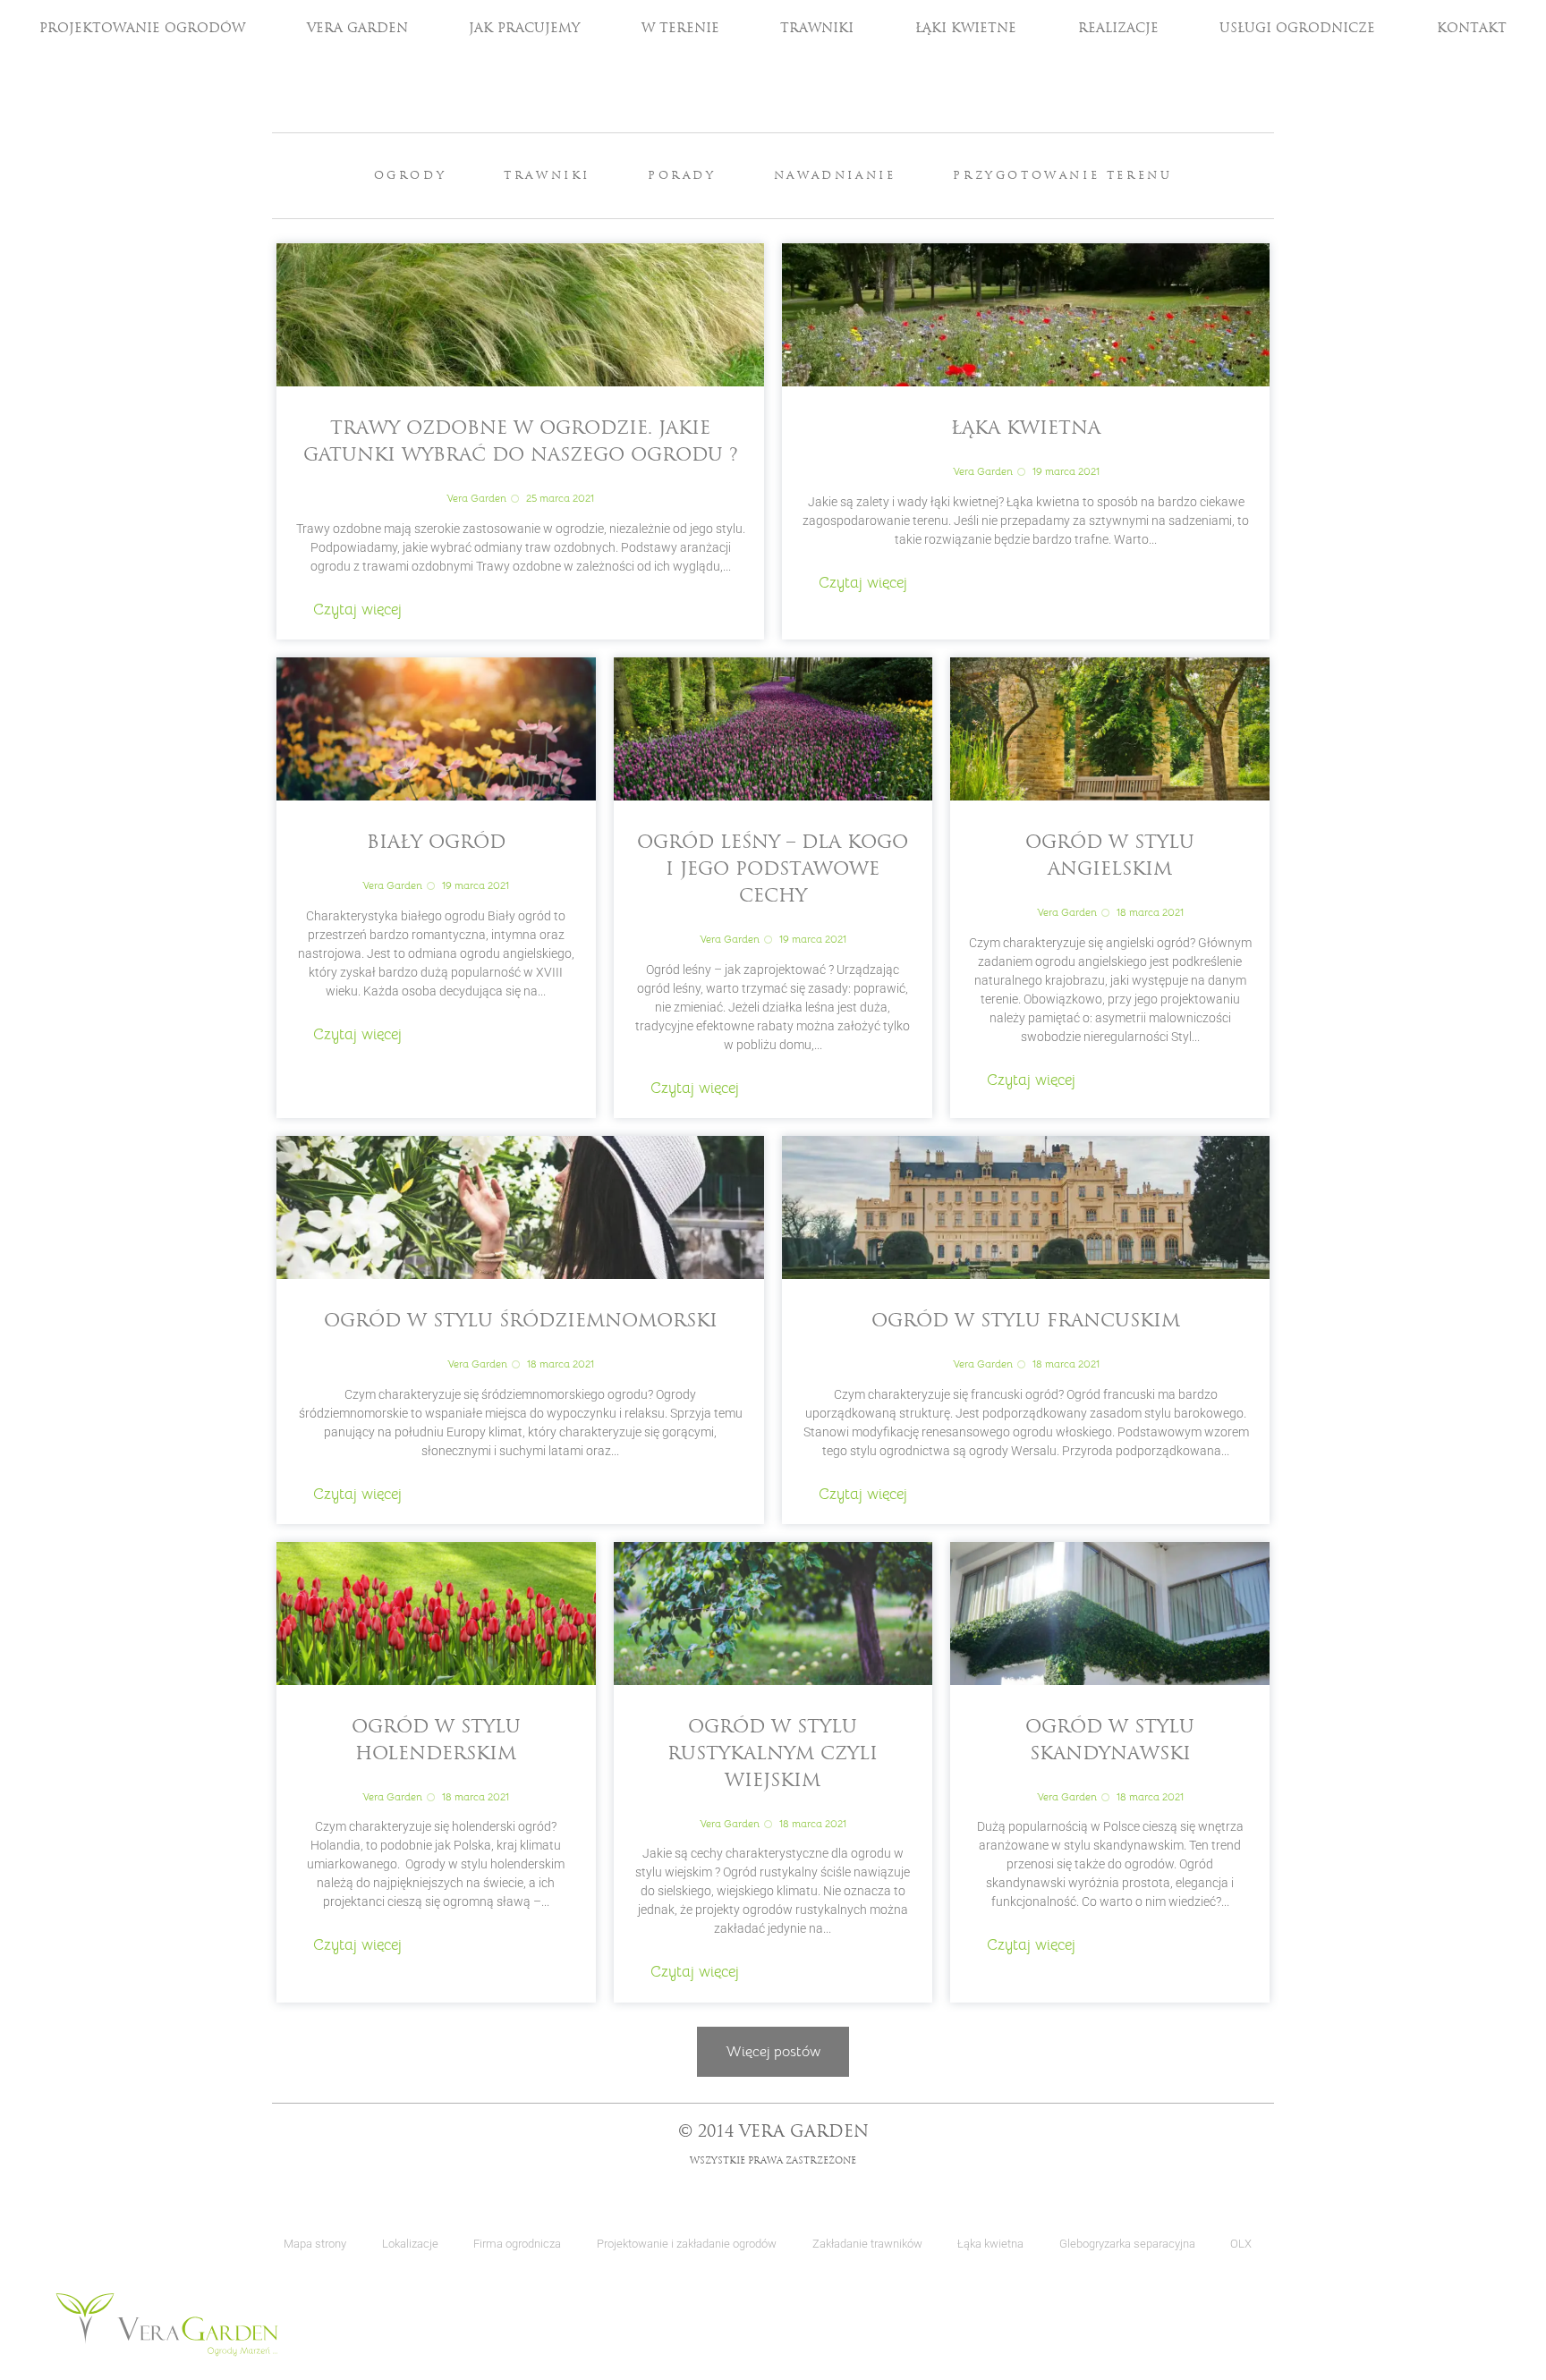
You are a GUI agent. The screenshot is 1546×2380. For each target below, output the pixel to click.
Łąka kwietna (1026, 429)
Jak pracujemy (524, 29)
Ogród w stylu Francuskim (1026, 1322)
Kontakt (1472, 29)
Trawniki (817, 29)
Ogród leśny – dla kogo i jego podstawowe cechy (773, 870)
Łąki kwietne (966, 29)
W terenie (680, 29)
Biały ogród (436, 843)
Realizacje (1118, 29)
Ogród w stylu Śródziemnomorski (521, 1322)
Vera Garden (357, 29)
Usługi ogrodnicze (1297, 29)
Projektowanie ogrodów (142, 29)
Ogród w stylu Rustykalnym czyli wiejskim (773, 1755)
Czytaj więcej (357, 610)
